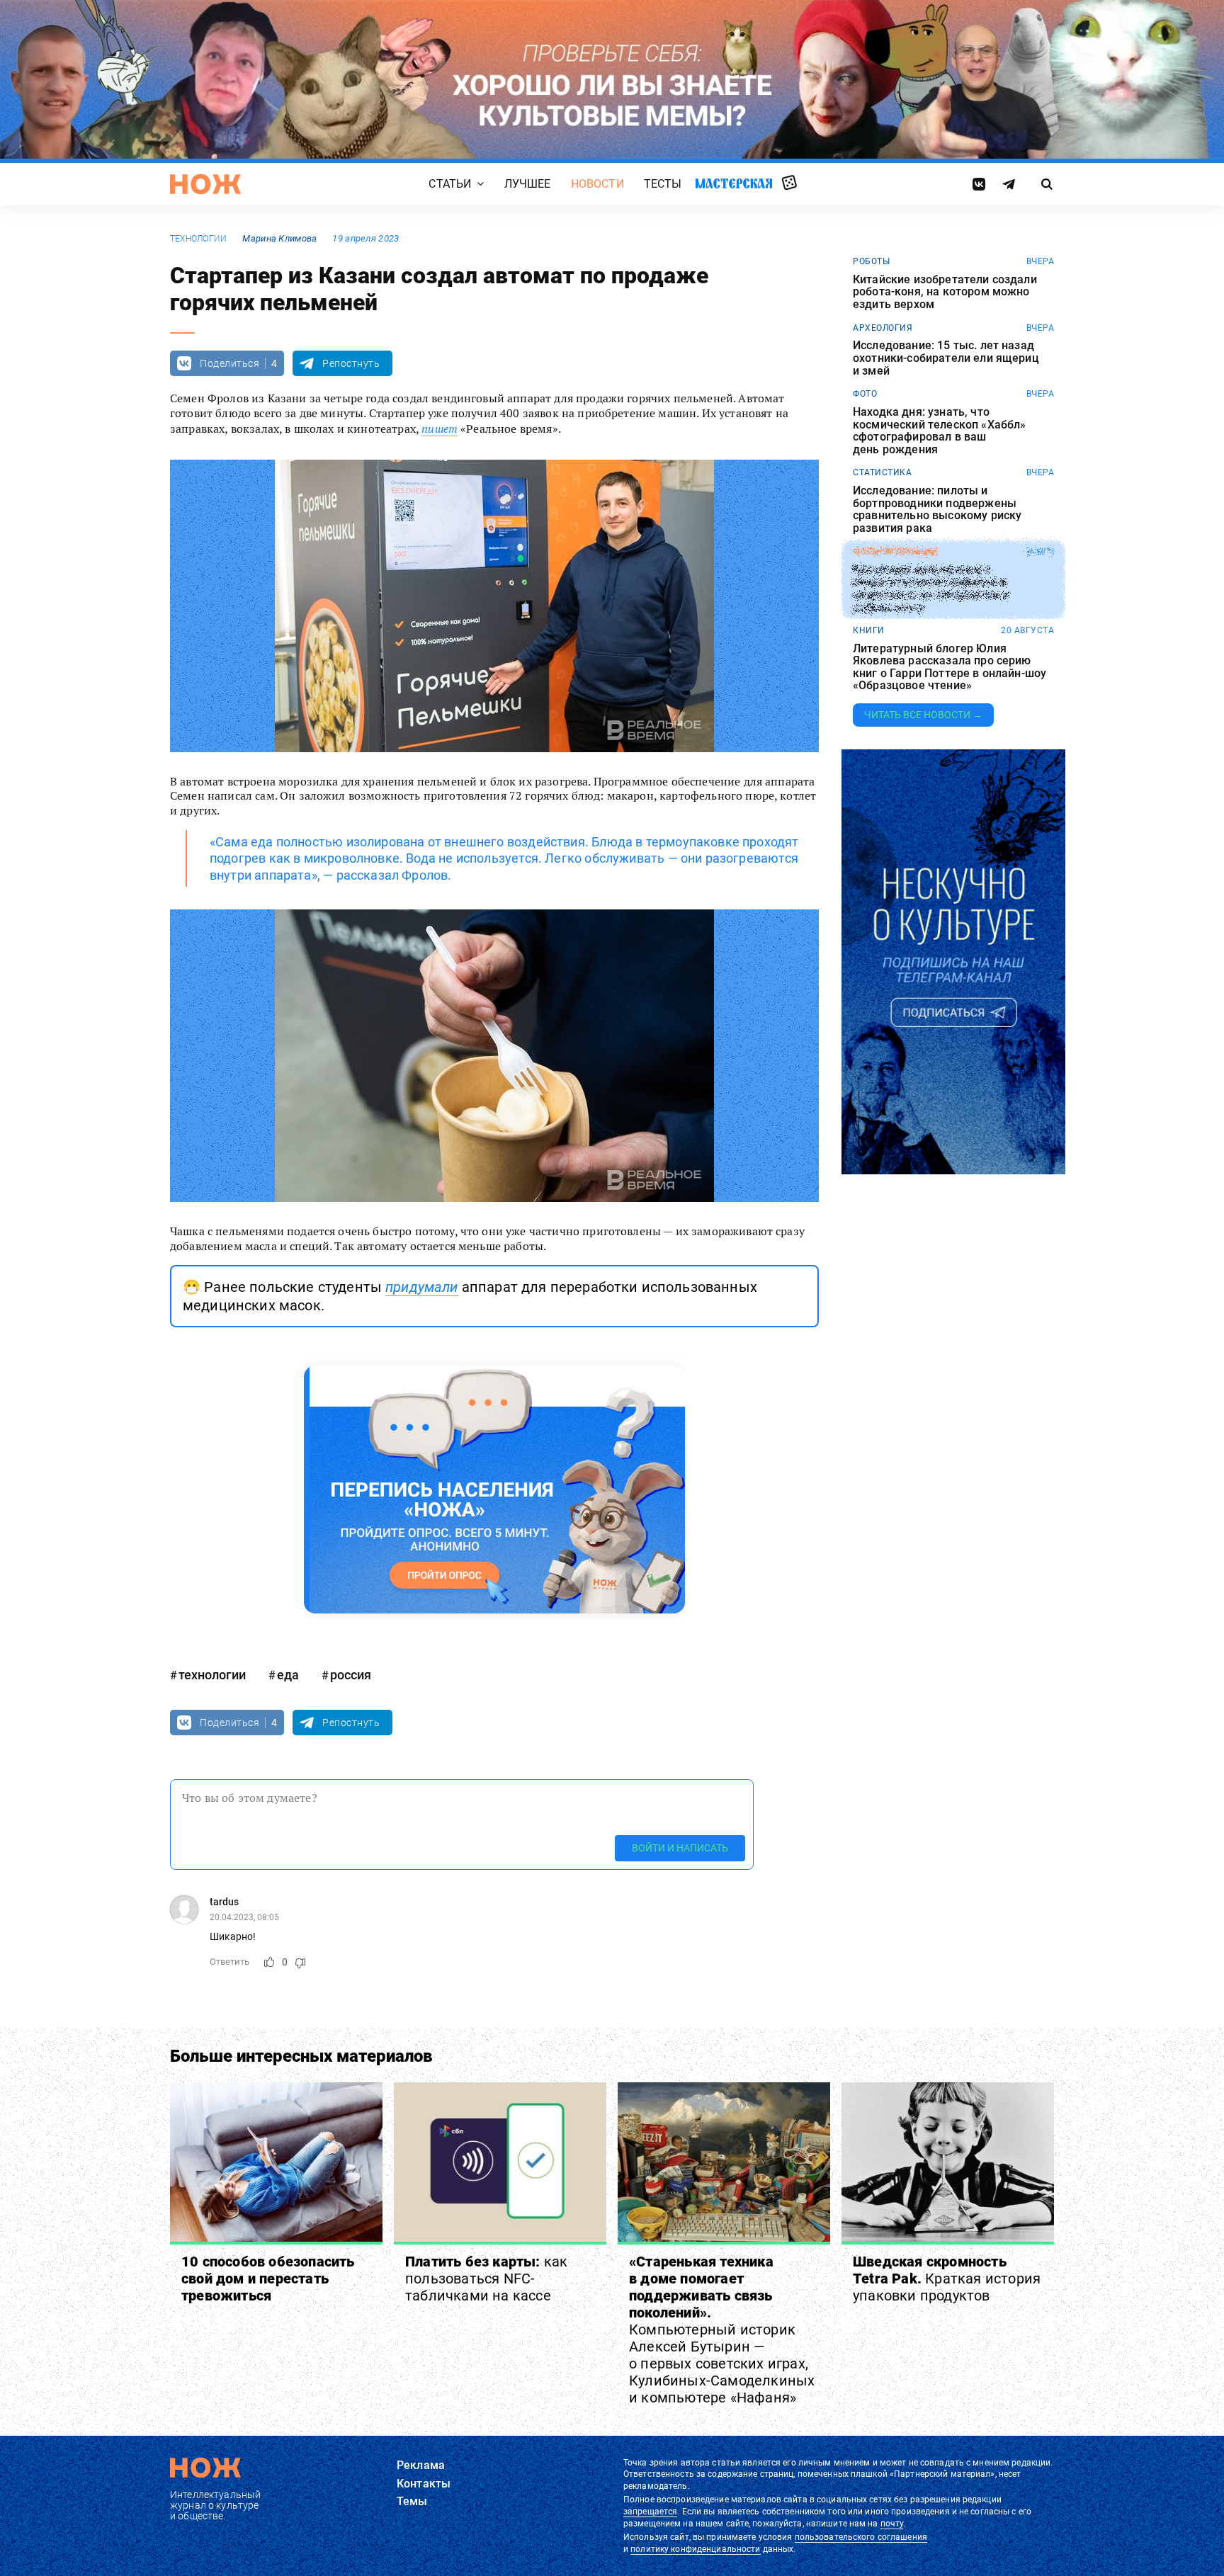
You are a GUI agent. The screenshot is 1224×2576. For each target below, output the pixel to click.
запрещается (650, 2512)
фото (865, 394)
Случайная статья (789, 183)
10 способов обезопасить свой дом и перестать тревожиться (268, 2279)
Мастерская (734, 183)
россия (351, 1675)
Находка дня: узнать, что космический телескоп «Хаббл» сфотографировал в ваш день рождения (939, 431)
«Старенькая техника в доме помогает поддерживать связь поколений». (722, 2330)
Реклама (421, 2465)
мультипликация (895, 552)
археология (883, 328)
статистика (882, 472)
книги (869, 630)
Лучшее (528, 184)
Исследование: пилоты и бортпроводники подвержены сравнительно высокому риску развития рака (937, 509)
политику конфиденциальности (695, 2549)
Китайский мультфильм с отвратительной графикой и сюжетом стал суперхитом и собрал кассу (931, 588)
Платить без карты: (486, 2279)
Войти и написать (680, 1848)
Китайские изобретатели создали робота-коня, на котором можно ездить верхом (945, 292)
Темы (412, 2501)
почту (892, 2524)
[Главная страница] (205, 184)
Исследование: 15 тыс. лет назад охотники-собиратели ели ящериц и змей (946, 358)
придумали (421, 1287)
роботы (871, 261)
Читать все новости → (923, 715)
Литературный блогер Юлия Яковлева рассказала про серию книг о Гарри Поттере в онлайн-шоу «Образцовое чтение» (950, 667)
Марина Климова (279, 238)
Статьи (450, 184)
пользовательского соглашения (861, 2537)
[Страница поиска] (1047, 184)
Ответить (229, 1962)
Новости (597, 184)
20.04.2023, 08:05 (244, 1917)
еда (288, 1675)
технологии (198, 239)
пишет (440, 429)
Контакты (424, 2484)
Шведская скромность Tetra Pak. (947, 2279)
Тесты (663, 184)
